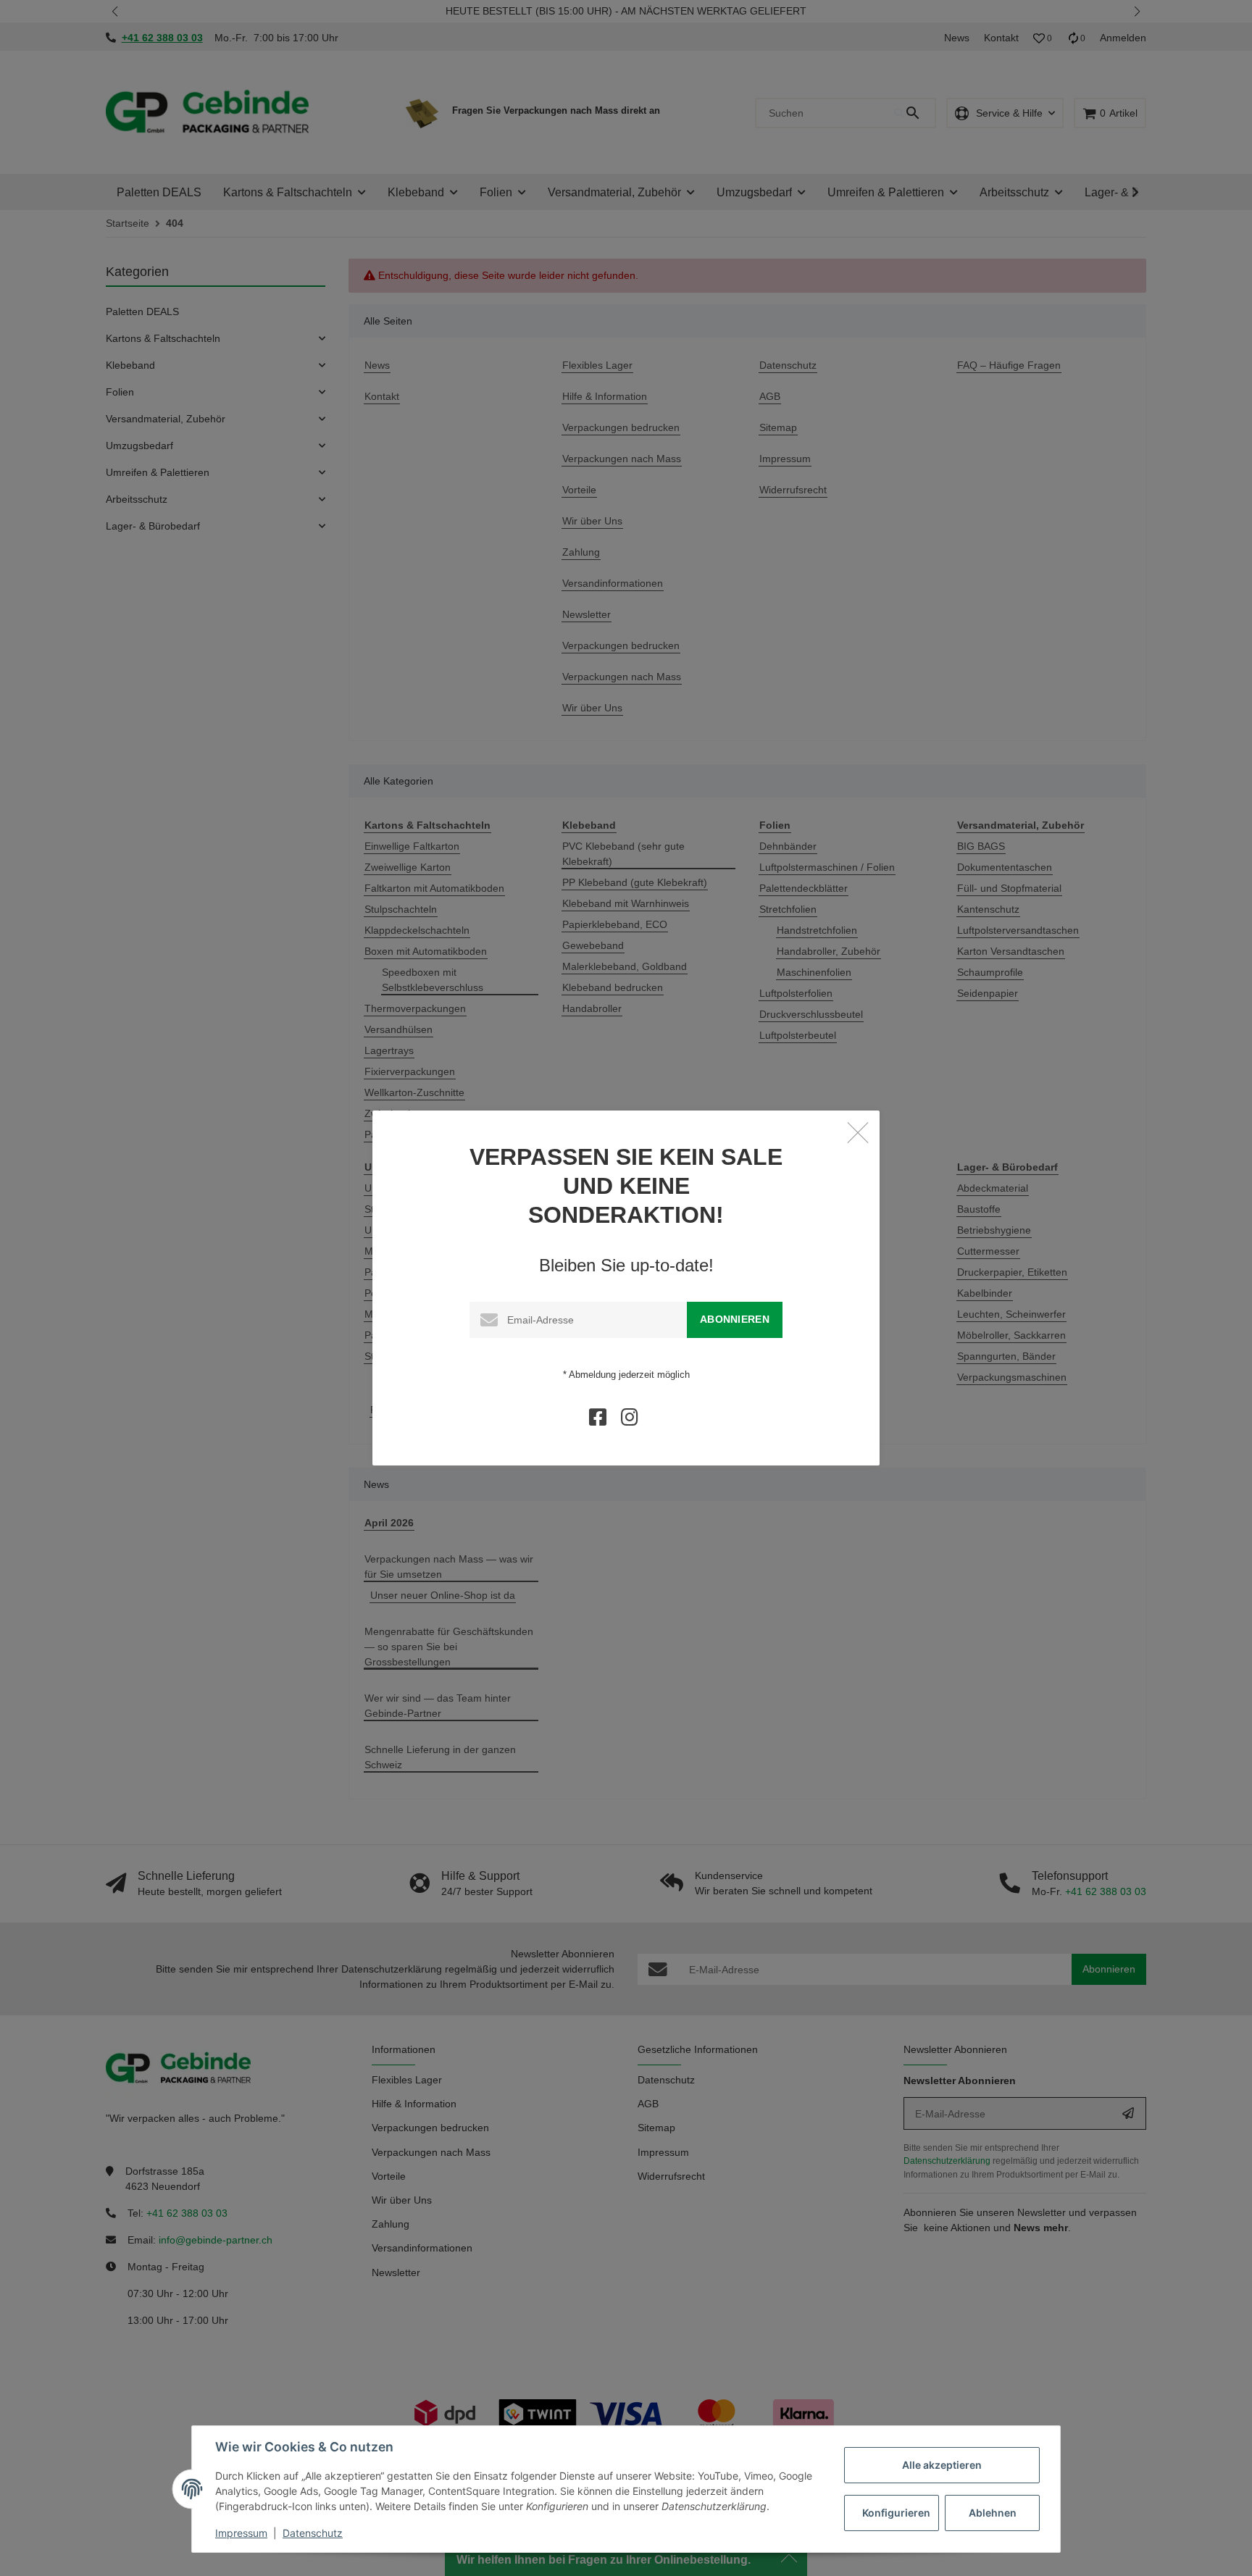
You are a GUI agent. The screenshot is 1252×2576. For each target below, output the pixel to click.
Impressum (241, 2533)
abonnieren (735, 1319)
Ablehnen (993, 2513)
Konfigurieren (896, 2513)
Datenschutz (313, 2533)
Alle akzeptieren (942, 2465)
